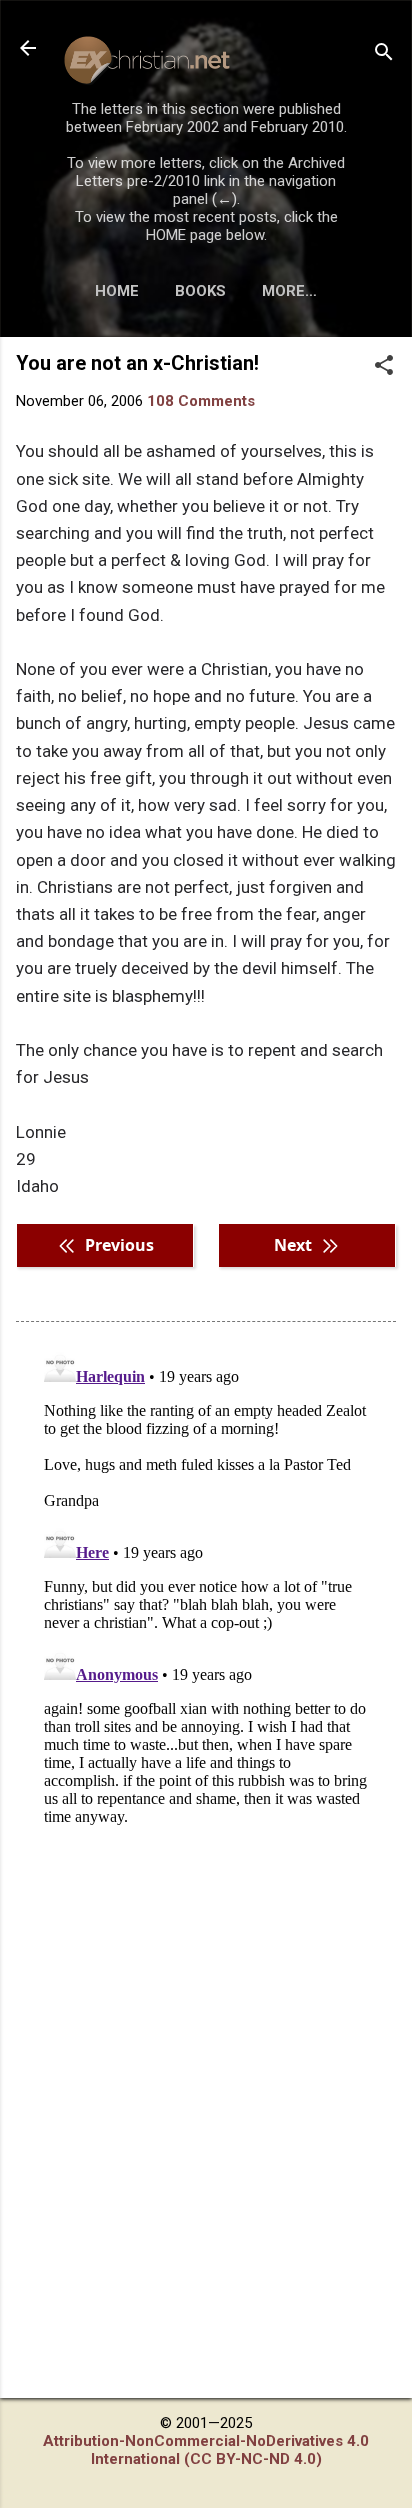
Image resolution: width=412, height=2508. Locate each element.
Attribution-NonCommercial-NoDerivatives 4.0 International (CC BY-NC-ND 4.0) (206, 2450)
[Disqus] (206, 1592)
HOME (117, 291)
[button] (384, 367)
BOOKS (200, 291)
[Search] (384, 54)
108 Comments (201, 401)
